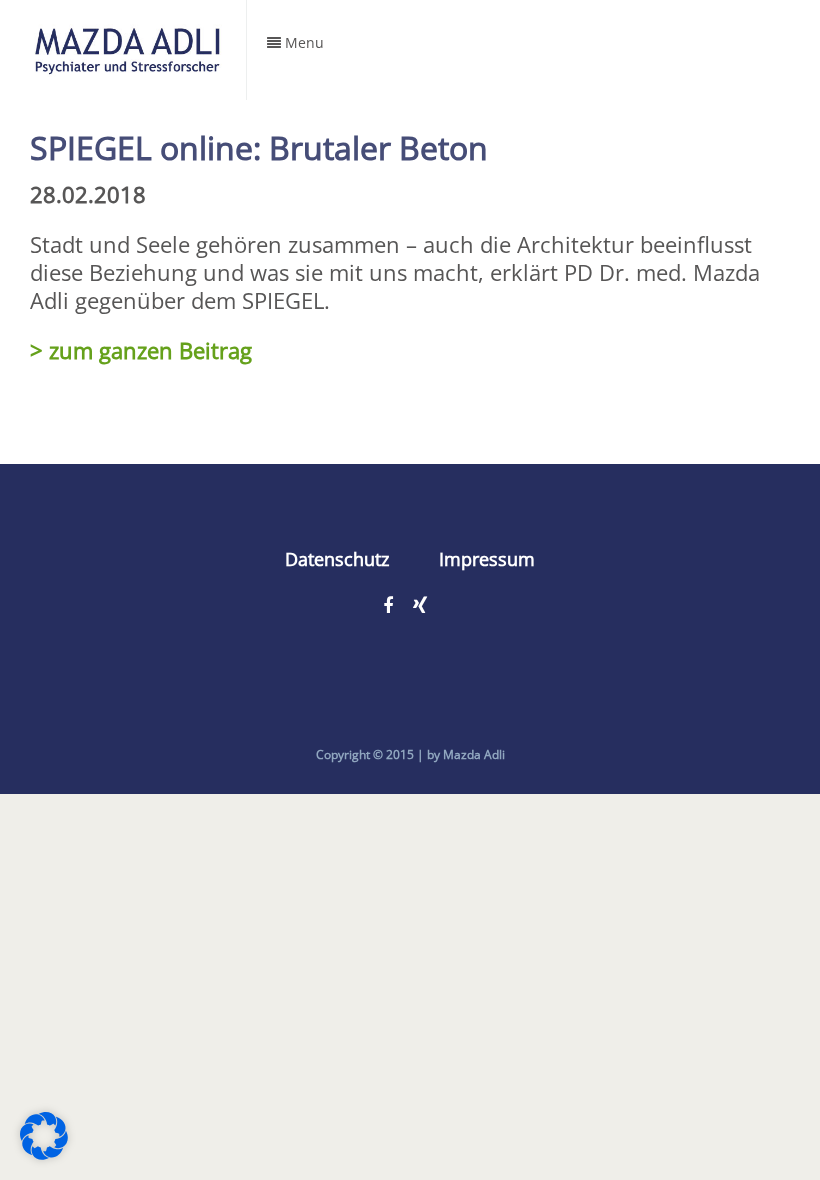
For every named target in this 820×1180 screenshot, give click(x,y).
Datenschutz (337, 559)
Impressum (487, 559)
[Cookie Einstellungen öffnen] (44, 1151)
